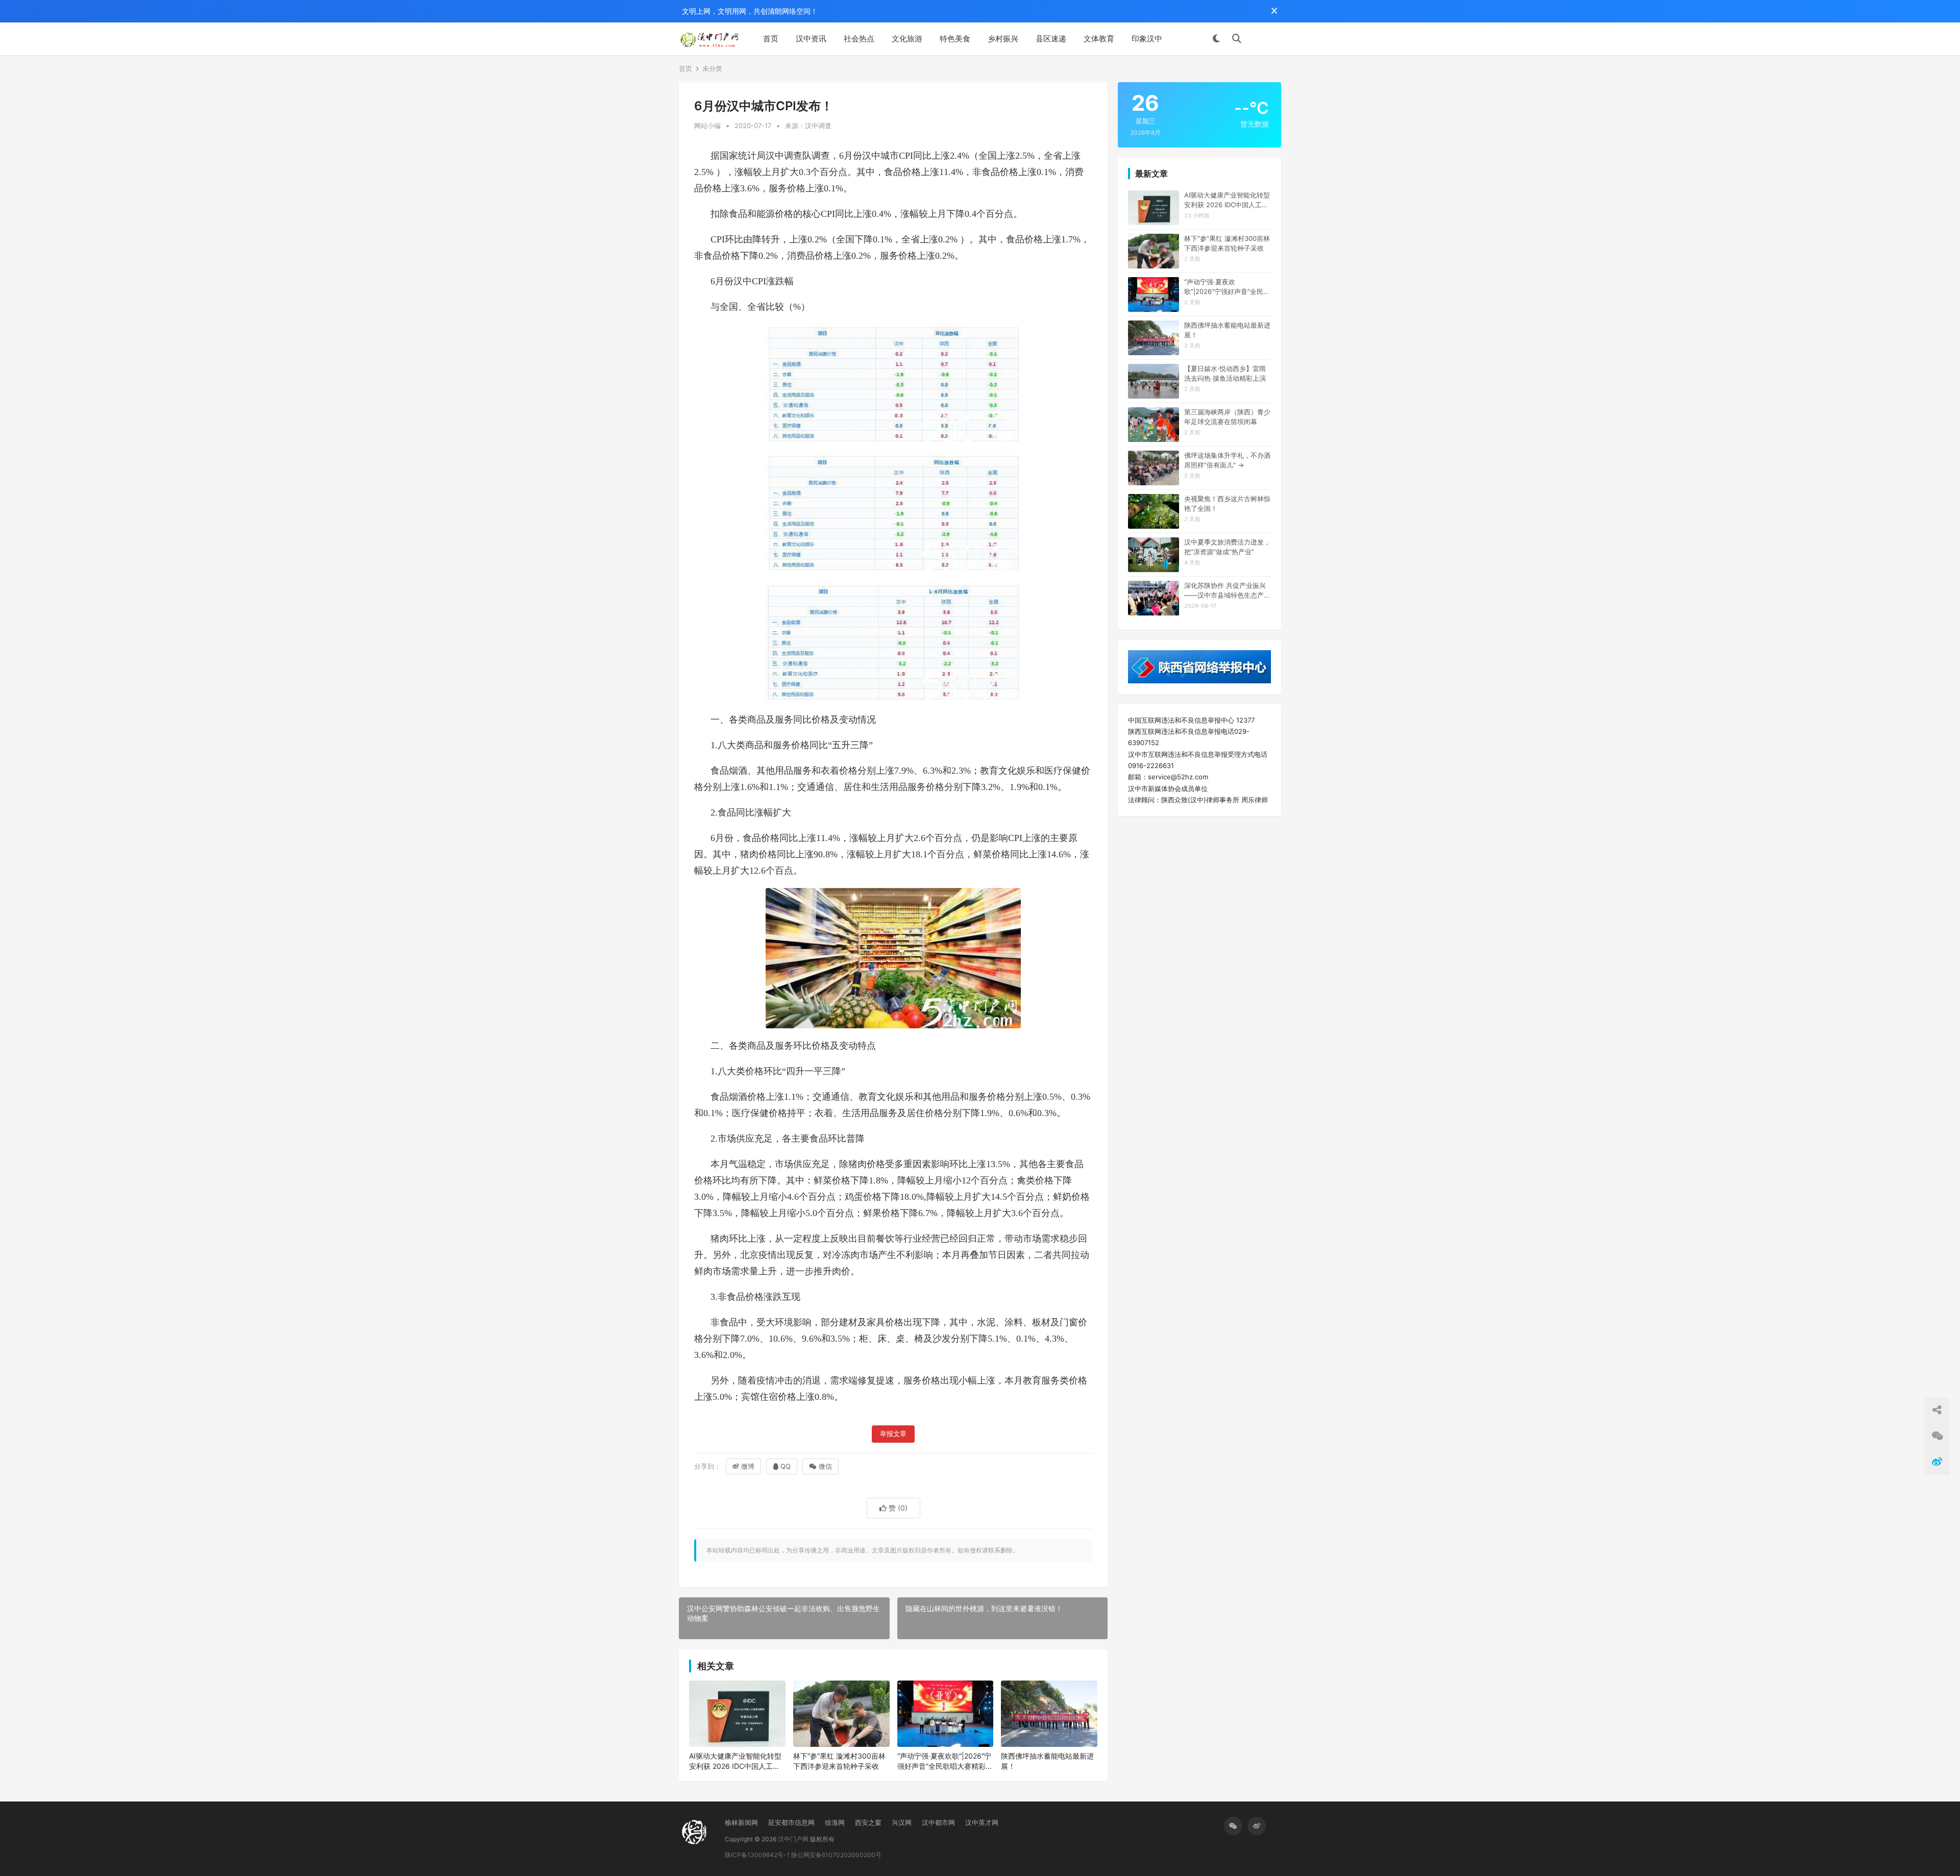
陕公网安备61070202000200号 (836, 1855)
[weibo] (1257, 1826)
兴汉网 (902, 1822)
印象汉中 (1147, 39)
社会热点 (859, 39)
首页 (771, 39)
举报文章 (893, 1434)
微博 (748, 1466)
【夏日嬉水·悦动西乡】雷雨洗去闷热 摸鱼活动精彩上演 (1225, 373)
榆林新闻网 (741, 1822)
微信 (825, 1466)
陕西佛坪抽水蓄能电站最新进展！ (1047, 1761)
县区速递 (1051, 39)
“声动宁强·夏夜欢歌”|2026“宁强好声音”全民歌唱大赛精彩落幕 (945, 1761)
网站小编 (707, 126)
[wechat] (1233, 1826)
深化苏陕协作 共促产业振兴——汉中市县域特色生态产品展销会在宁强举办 (1227, 590)
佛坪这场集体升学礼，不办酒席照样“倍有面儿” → (1227, 460)
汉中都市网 (938, 1822)
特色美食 (955, 39)
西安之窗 (868, 1822)
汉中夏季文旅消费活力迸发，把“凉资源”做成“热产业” (1227, 547)
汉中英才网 (982, 1822)
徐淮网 (835, 1822)
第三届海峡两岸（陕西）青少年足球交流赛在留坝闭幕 (1227, 416)
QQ (786, 1466)
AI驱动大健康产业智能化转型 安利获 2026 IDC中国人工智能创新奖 (735, 1761)
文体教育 (1099, 39)
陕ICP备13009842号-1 (757, 1855)
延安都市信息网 (791, 1822)
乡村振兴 (1003, 39)
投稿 (1266, 39)
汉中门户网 (793, 1839)
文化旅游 (907, 39)
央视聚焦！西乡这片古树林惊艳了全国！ (1227, 503)
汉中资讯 (811, 39)
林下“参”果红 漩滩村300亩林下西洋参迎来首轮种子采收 (839, 1761)
